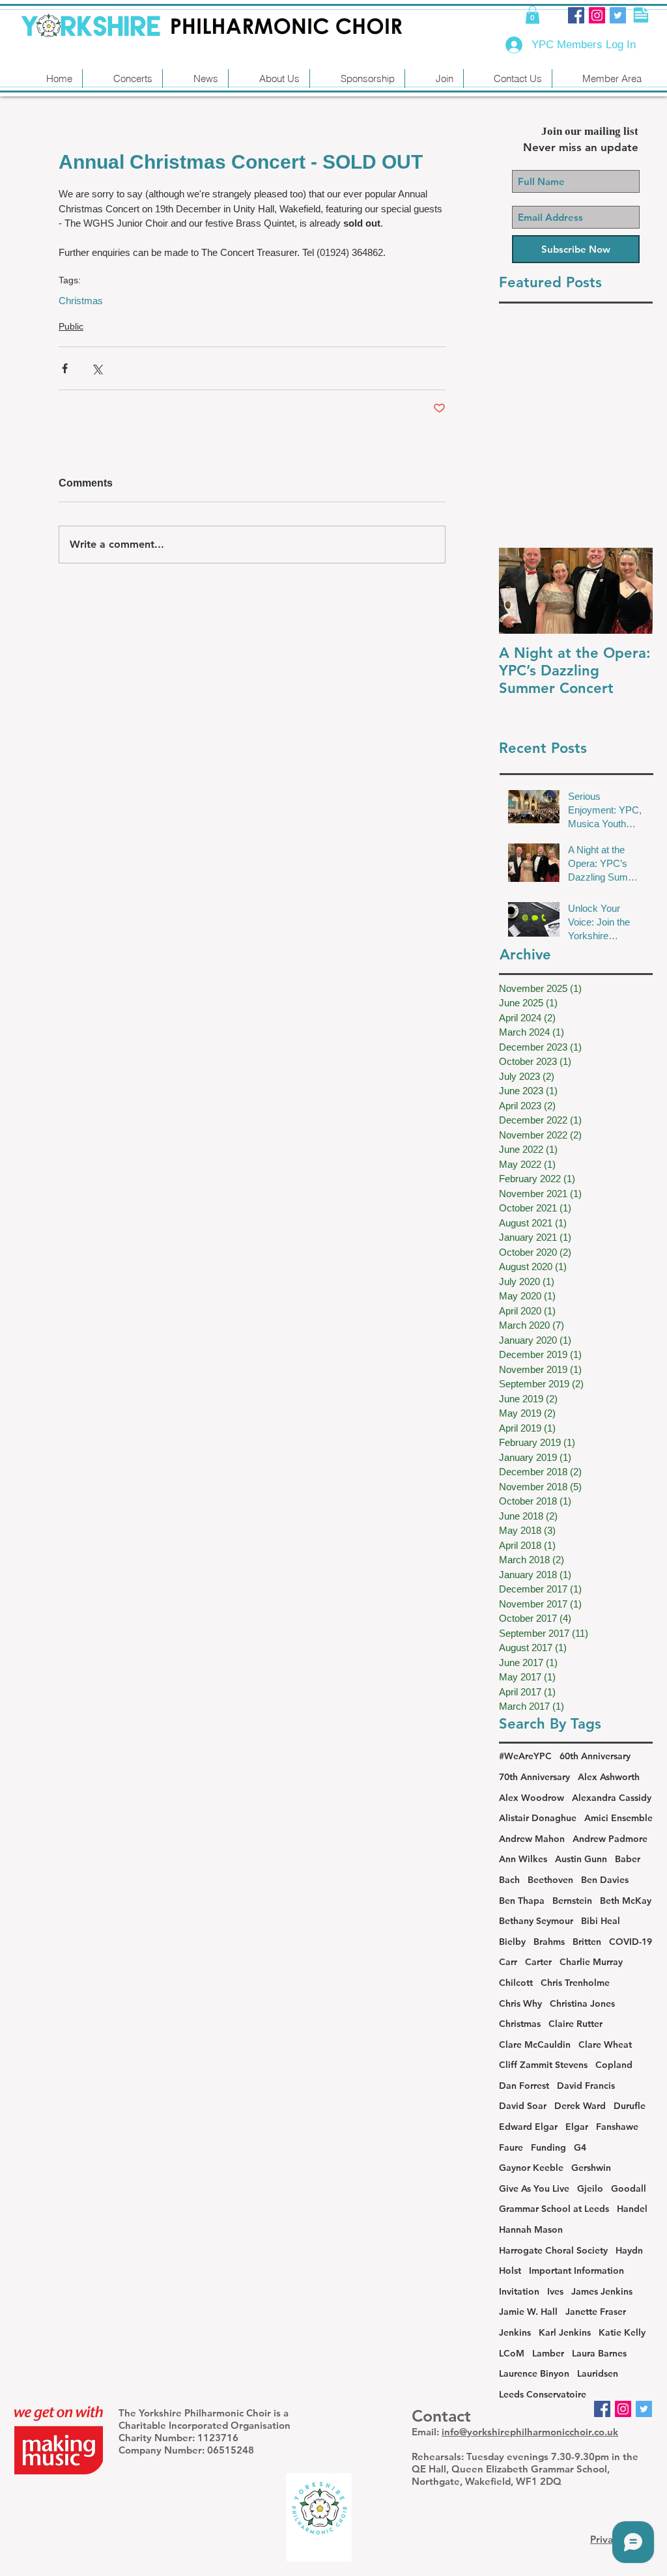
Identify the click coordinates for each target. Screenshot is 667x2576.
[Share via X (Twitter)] (97, 368)
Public (71, 326)
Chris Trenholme (575, 1983)
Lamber (548, 2353)
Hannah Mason (531, 2229)
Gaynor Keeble (531, 2168)
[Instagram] (597, 15)
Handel (632, 2209)
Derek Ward (580, 2106)
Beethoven (550, 1880)
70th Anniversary (534, 1777)
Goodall (629, 2188)
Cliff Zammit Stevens (543, 2065)
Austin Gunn (581, 1859)
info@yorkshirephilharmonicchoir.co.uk (530, 2432)
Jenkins (515, 2332)
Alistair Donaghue (538, 1818)
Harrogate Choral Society (553, 2250)
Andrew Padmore (610, 1839)
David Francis (586, 2086)
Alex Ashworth (609, 1777)
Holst (510, 2271)
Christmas (81, 301)
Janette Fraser (596, 2312)
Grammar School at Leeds (554, 2209)
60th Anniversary (595, 1756)
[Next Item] (632, 591)
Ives (555, 2291)
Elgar (577, 2127)
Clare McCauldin (535, 2045)
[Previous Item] (520, 591)
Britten (587, 1942)
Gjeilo (590, 2188)
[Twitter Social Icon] (618, 15)
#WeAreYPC (525, 1756)
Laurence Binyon (534, 2373)
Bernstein (572, 1901)
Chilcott (516, 1983)
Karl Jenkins (565, 2332)
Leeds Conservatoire (543, 2394)
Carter (538, 1962)
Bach (509, 1880)
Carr (508, 1962)
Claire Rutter (575, 2024)
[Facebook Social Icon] (576, 15)
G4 (580, 2147)
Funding (548, 2147)
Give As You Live (534, 2188)
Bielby (512, 1942)
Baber (628, 1859)
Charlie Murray (591, 1962)
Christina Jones (582, 2003)
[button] (532, 15)
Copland (614, 2065)
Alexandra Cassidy (612, 1798)
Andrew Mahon (532, 1839)
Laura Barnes (599, 2353)
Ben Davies (605, 1880)
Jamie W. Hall (528, 2312)
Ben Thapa (522, 1901)
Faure (511, 2147)
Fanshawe (617, 2127)
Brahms (549, 1942)
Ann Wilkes (523, 1859)
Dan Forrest (524, 2086)
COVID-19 (631, 1942)
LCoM (512, 2353)
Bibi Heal (601, 1921)
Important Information (576, 2271)
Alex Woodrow (532, 1798)
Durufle (630, 2106)
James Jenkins (602, 2291)
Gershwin (591, 2168)
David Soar (523, 2106)
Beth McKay (626, 1901)
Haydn (629, 2250)
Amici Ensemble (618, 1818)
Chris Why (520, 2003)
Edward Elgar (528, 2127)
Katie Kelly (622, 2332)
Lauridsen (598, 2373)
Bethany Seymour (536, 1921)
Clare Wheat (605, 2045)
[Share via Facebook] (65, 368)
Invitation (519, 2291)
